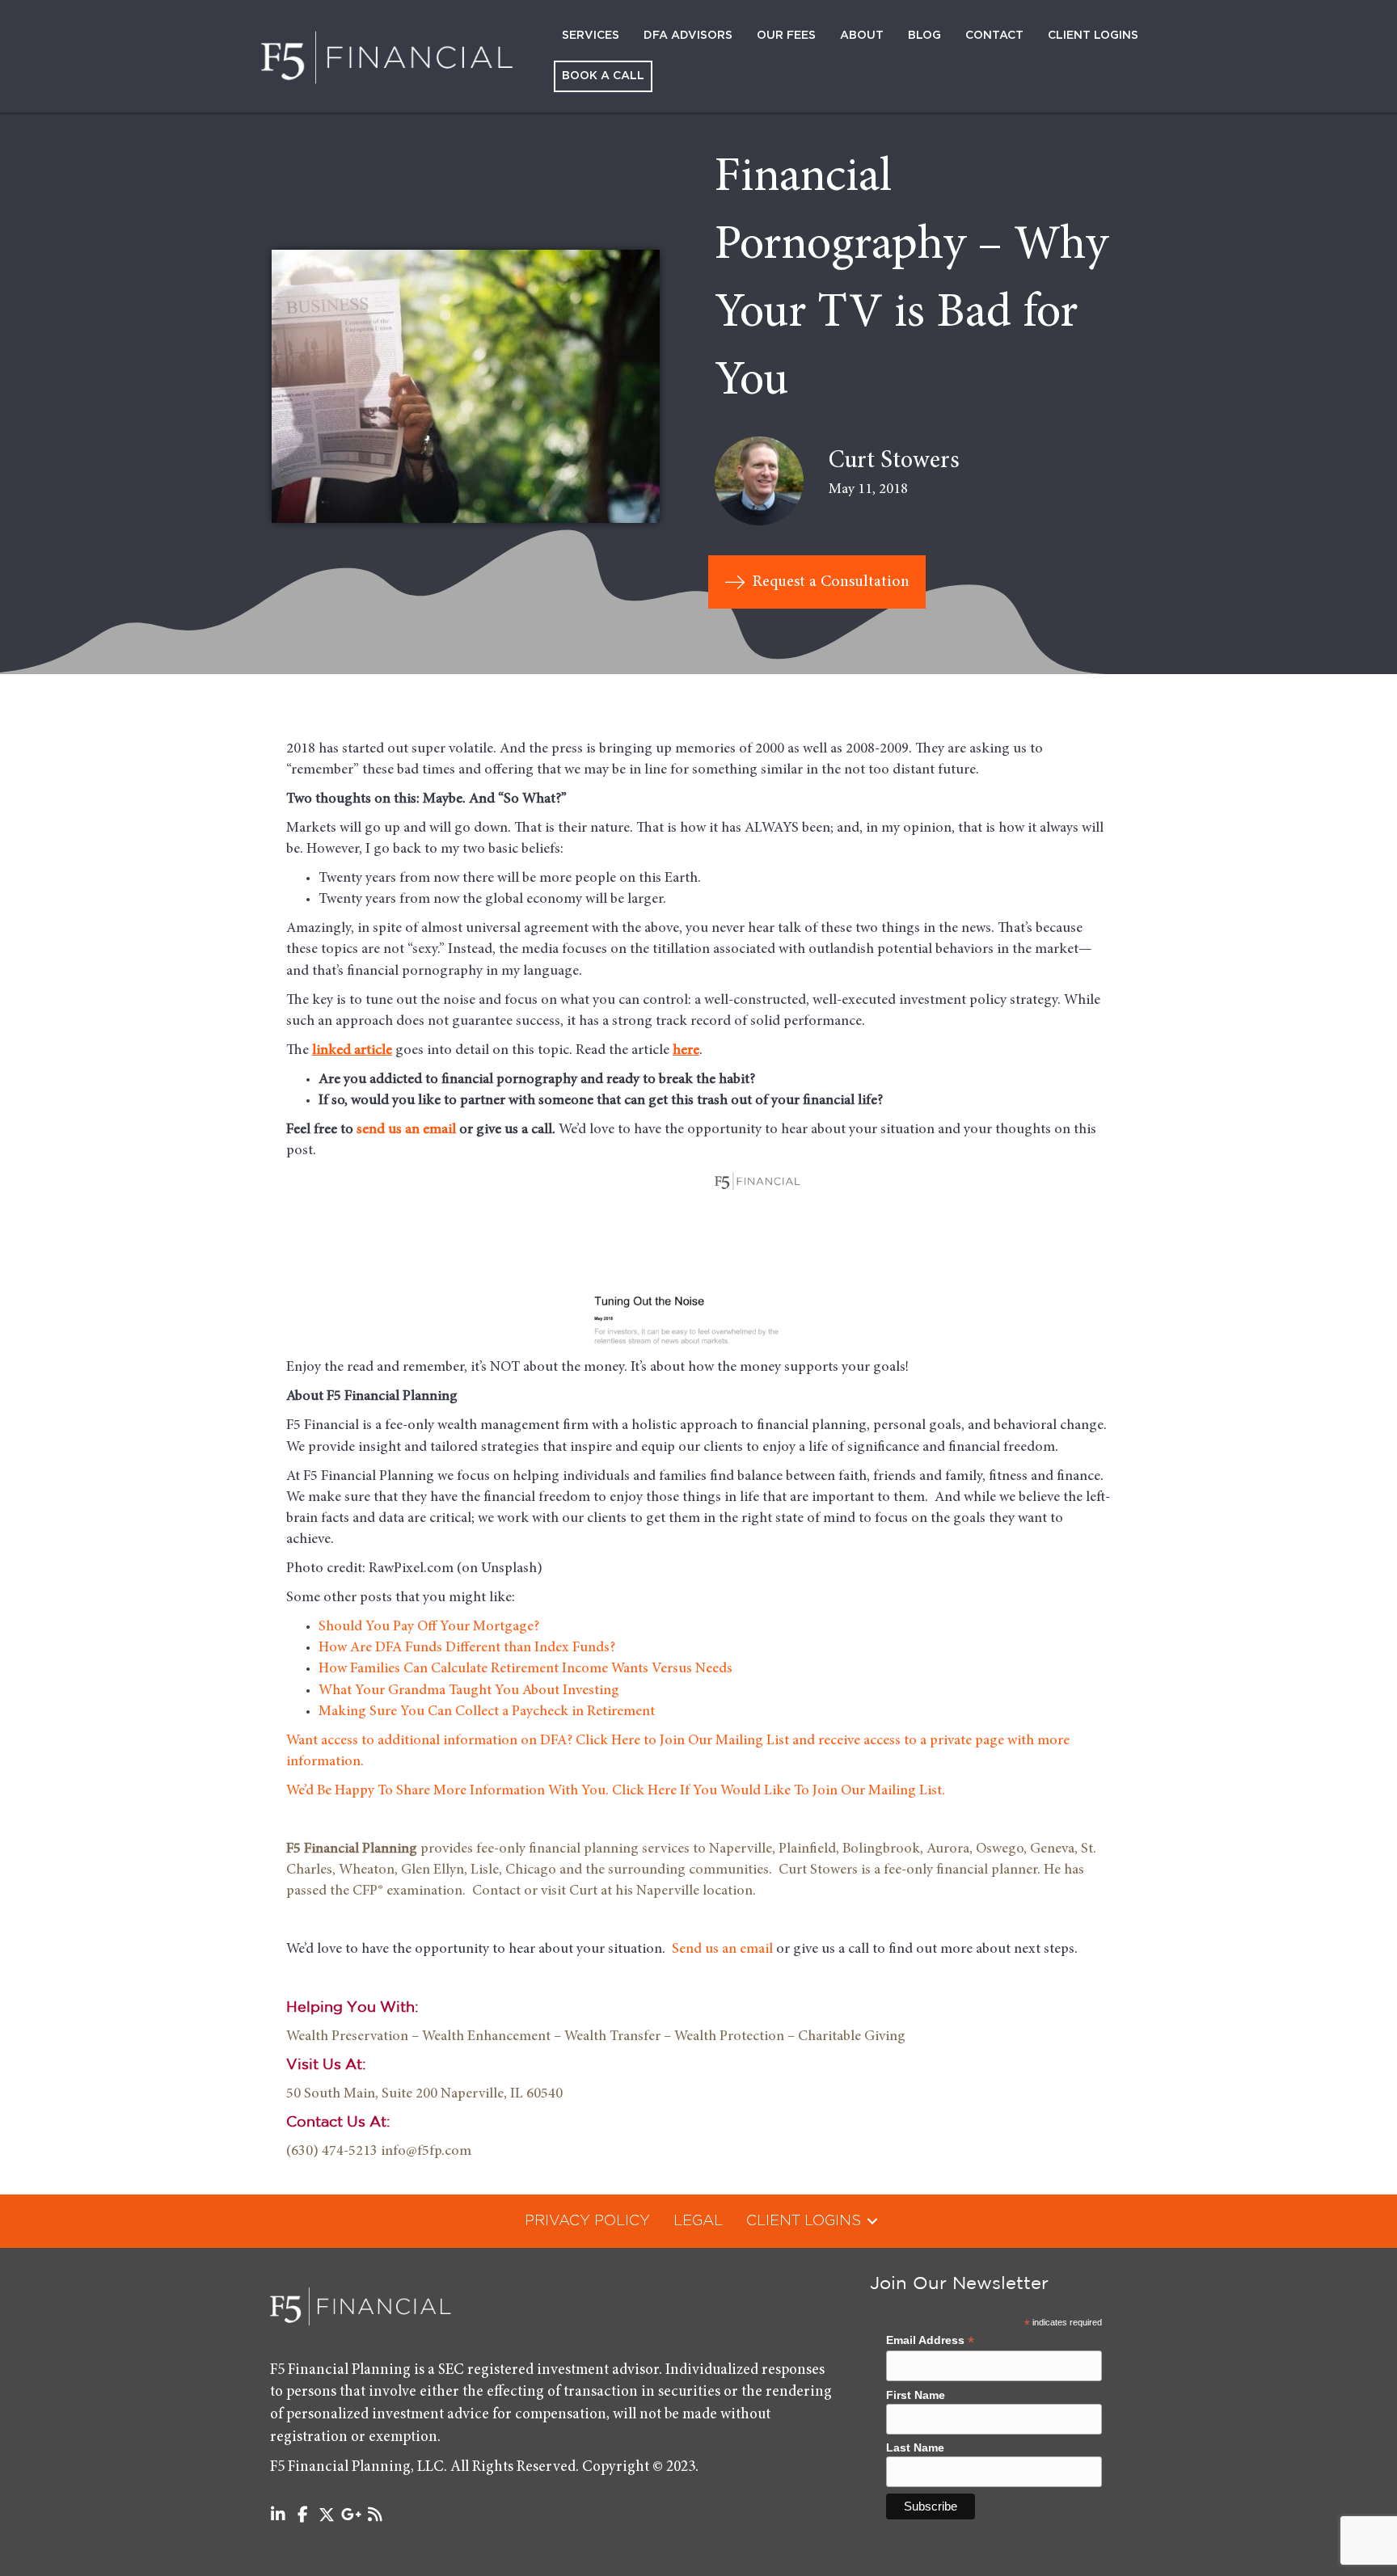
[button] (872, 2221)
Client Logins (1093, 36)
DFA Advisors (688, 36)
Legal (698, 2221)
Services (591, 36)
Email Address (930, 2340)
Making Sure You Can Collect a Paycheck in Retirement (487, 1712)
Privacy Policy (587, 2221)
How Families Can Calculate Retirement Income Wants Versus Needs (525, 1669)
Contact (994, 36)
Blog (924, 36)
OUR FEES (786, 36)
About (862, 36)
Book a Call (603, 76)
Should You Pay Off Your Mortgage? (429, 1627)
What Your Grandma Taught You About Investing (469, 1691)
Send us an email (722, 1950)
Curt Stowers (894, 462)
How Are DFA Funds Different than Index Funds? (467, 1648)
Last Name (915, 2447)
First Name (916, 2395)
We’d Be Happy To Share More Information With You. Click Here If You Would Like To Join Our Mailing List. (616, 1791)
